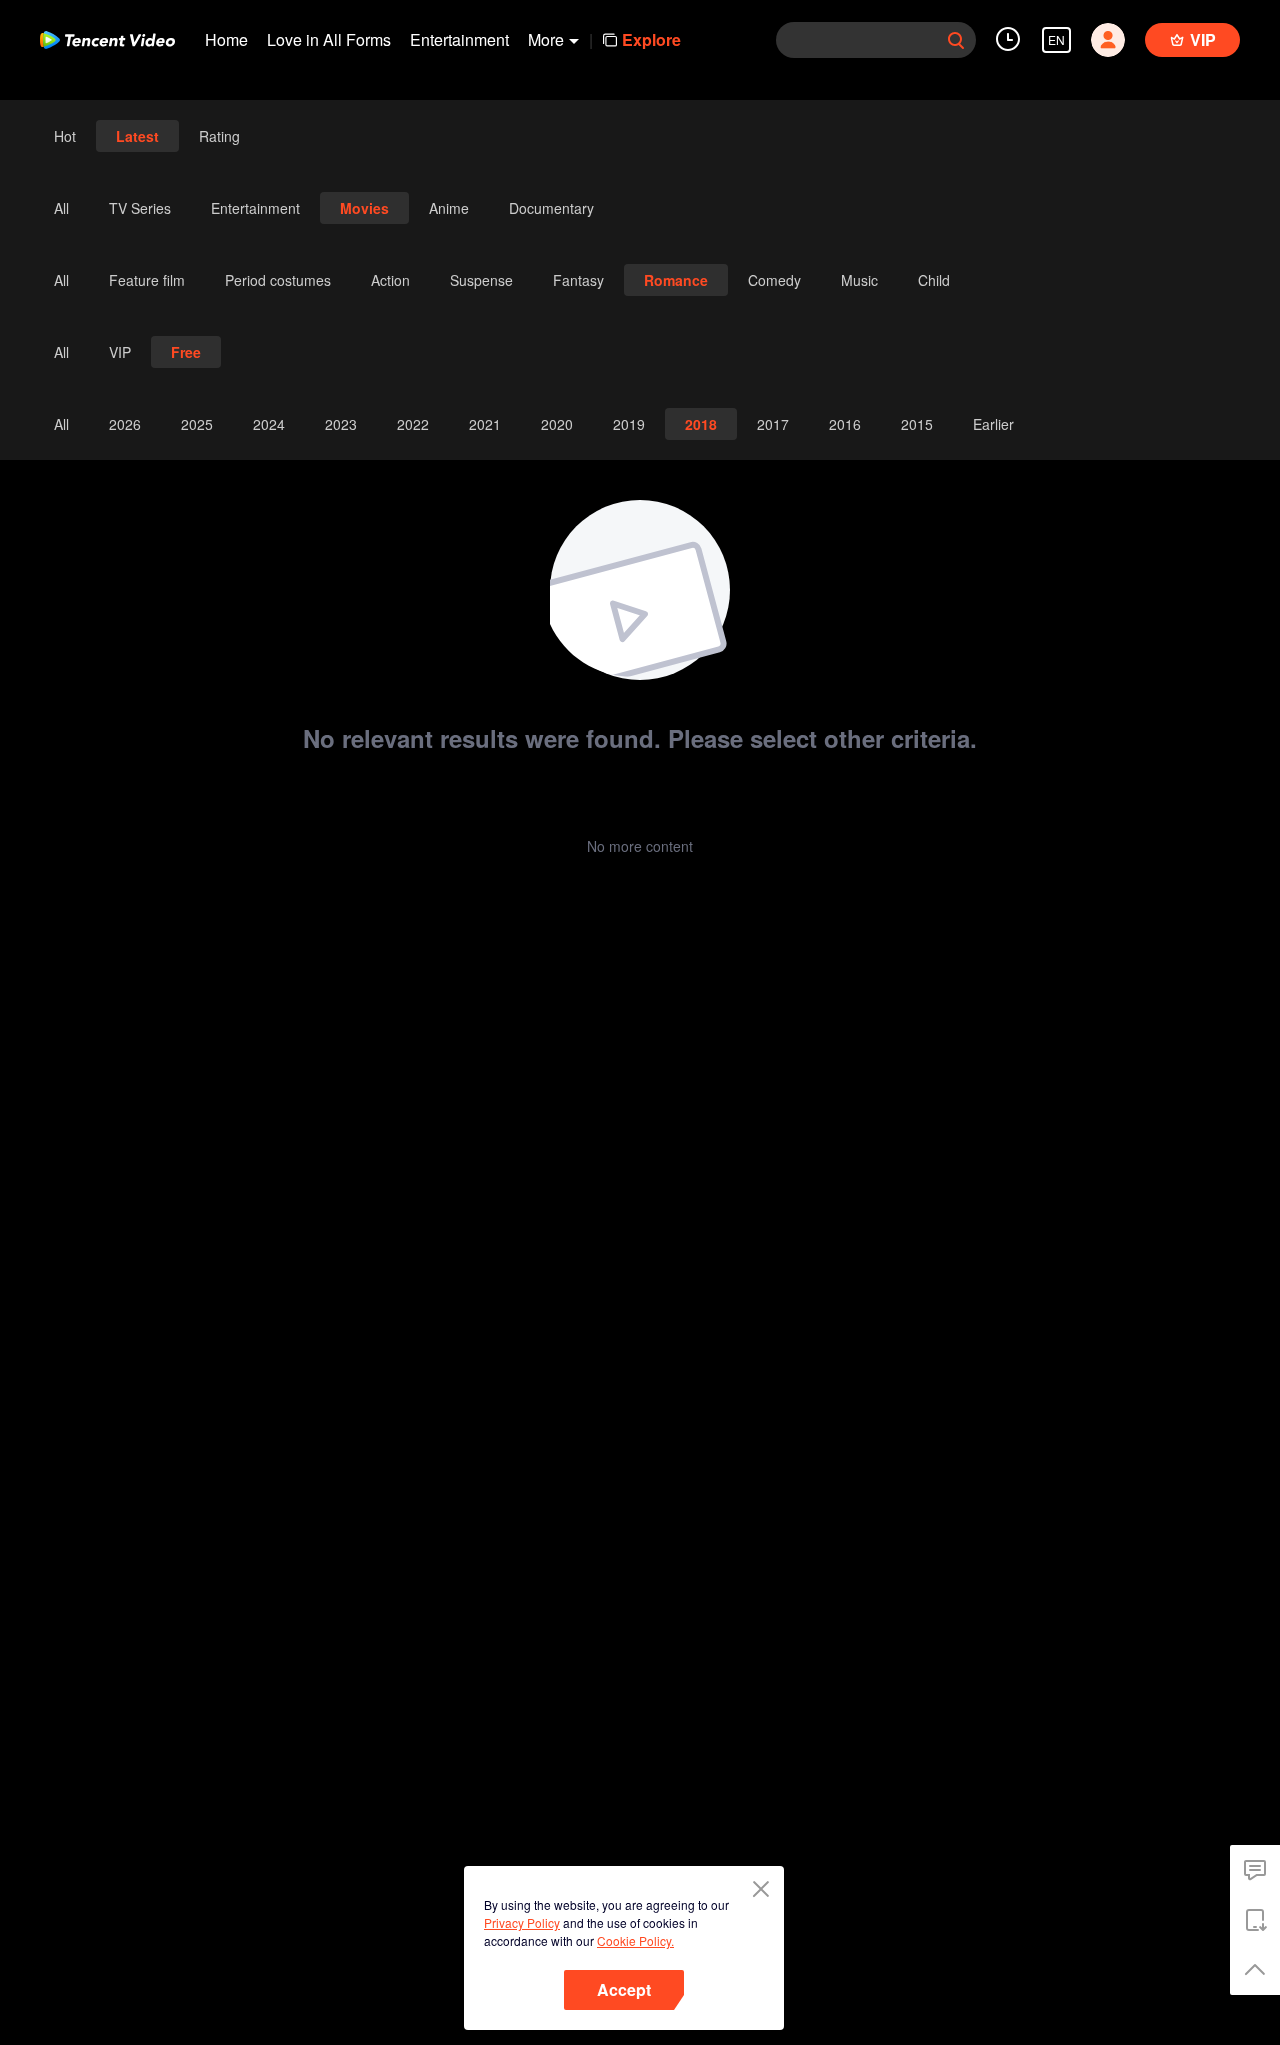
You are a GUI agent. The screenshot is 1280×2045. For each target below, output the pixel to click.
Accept (624, 1989)
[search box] (956, 40)
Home (226, 39)
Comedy (774, 280)
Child (934, 280)
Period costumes (278, 280)
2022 (413, 424)
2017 (773, 424)
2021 (485, 424)
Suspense (481, 280)
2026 (125, 424)
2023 (341, 424)
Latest (137, 136)
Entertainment (459, 39)
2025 (197, 424)
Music (859, 280)
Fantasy (578, 280)
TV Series (140, 208)
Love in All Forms (329, 39)
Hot (65, 136)
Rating (219, 136)
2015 (917, 424)
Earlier (993, 424)
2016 (845, 424)
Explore (651, 39)
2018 (701, 424)
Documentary (551, 208)
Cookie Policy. (635, 1940)
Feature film (147, 280)
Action (390, 280)
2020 (557, 424)
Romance (676, 280)
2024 (269, 424)
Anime (449, 208)
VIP (120, 352)
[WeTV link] (107, 40)
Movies (364, 208)
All (61, 208)
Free (186, 352)
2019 (629, 424)
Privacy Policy (522, 1922)
